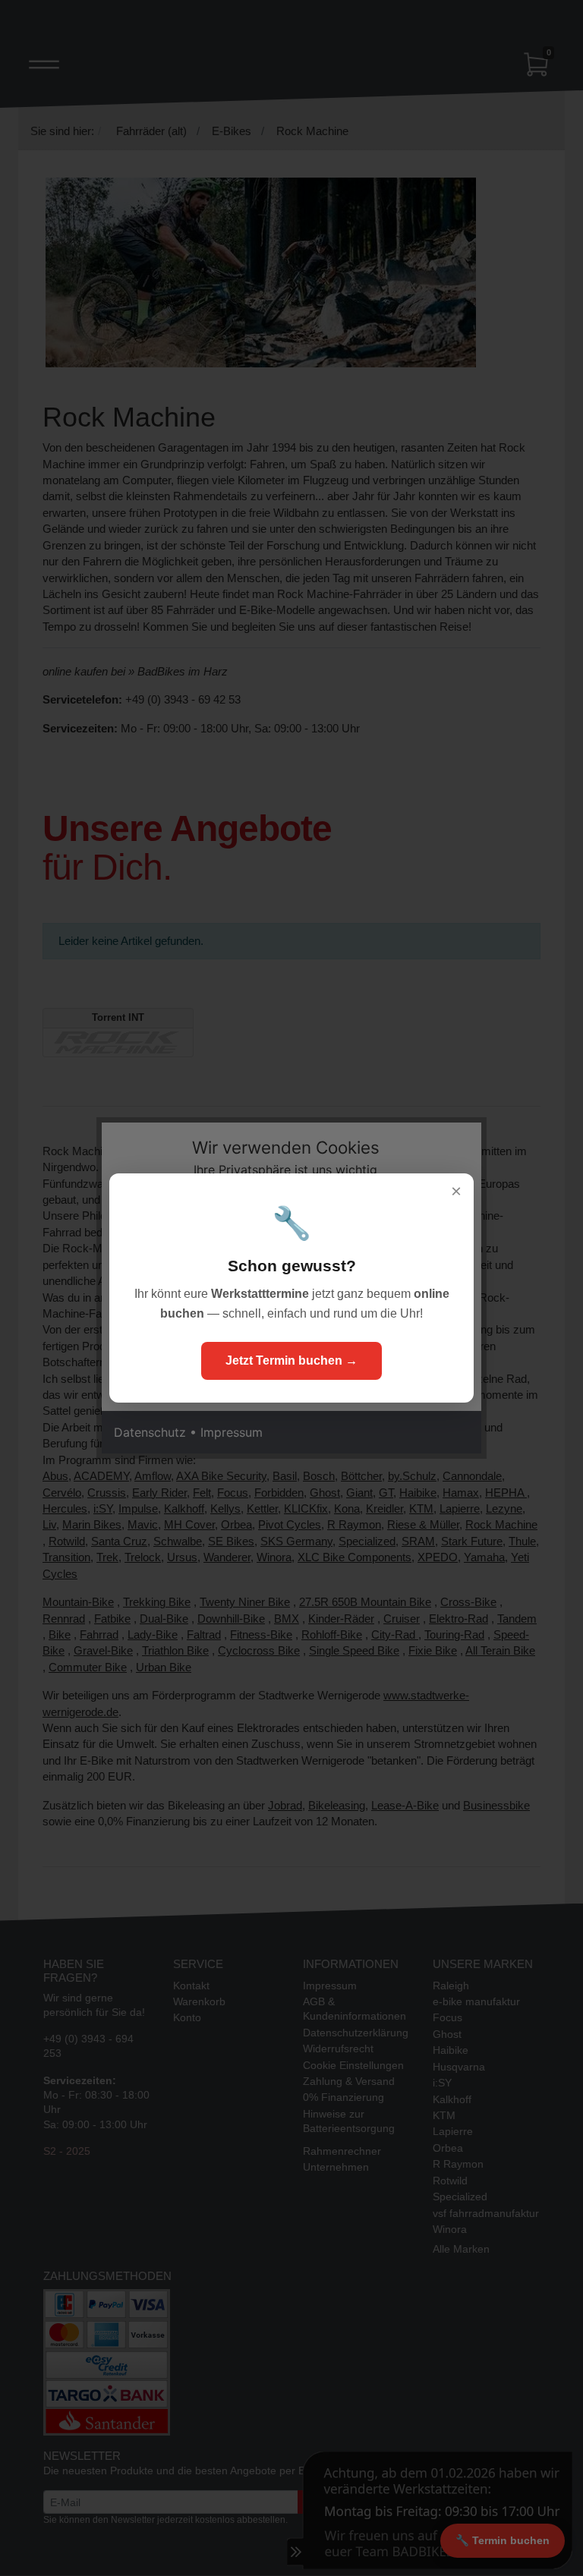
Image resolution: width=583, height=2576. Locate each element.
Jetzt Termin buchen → (291, 1360)
